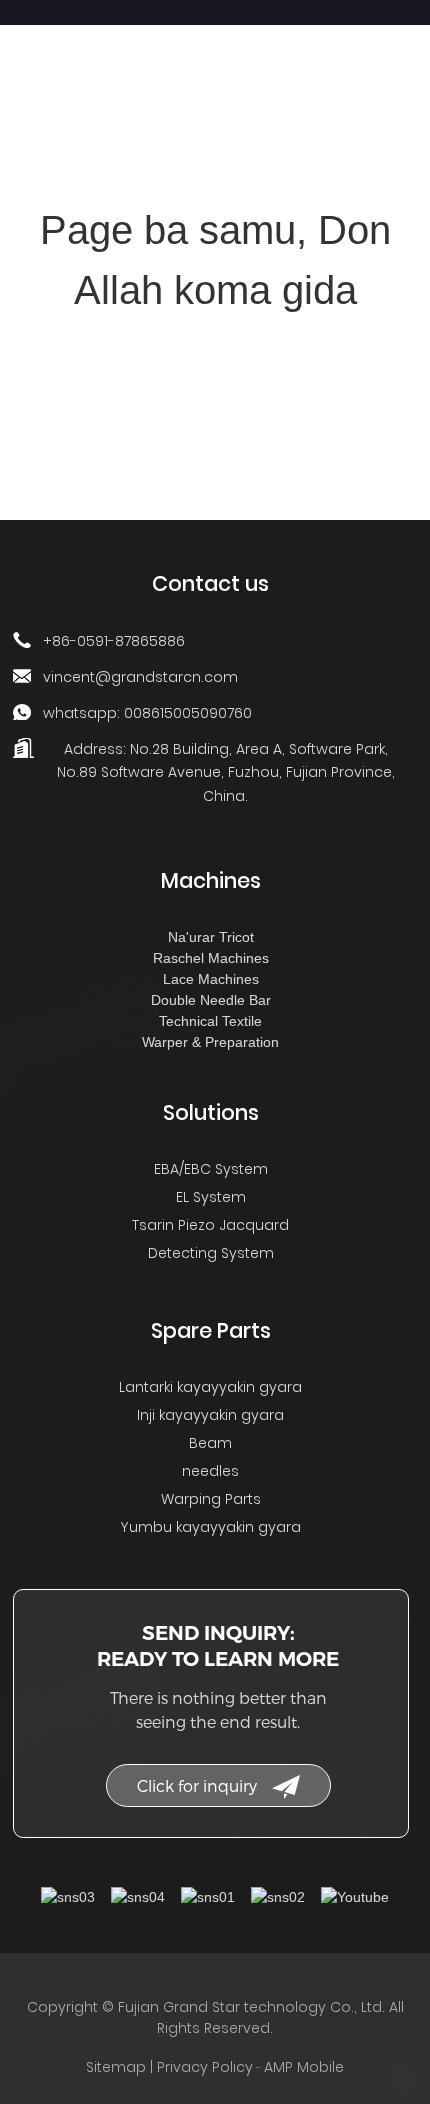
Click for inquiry (197, 1785)
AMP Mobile (304, 2067)
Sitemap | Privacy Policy (169, 2067)
